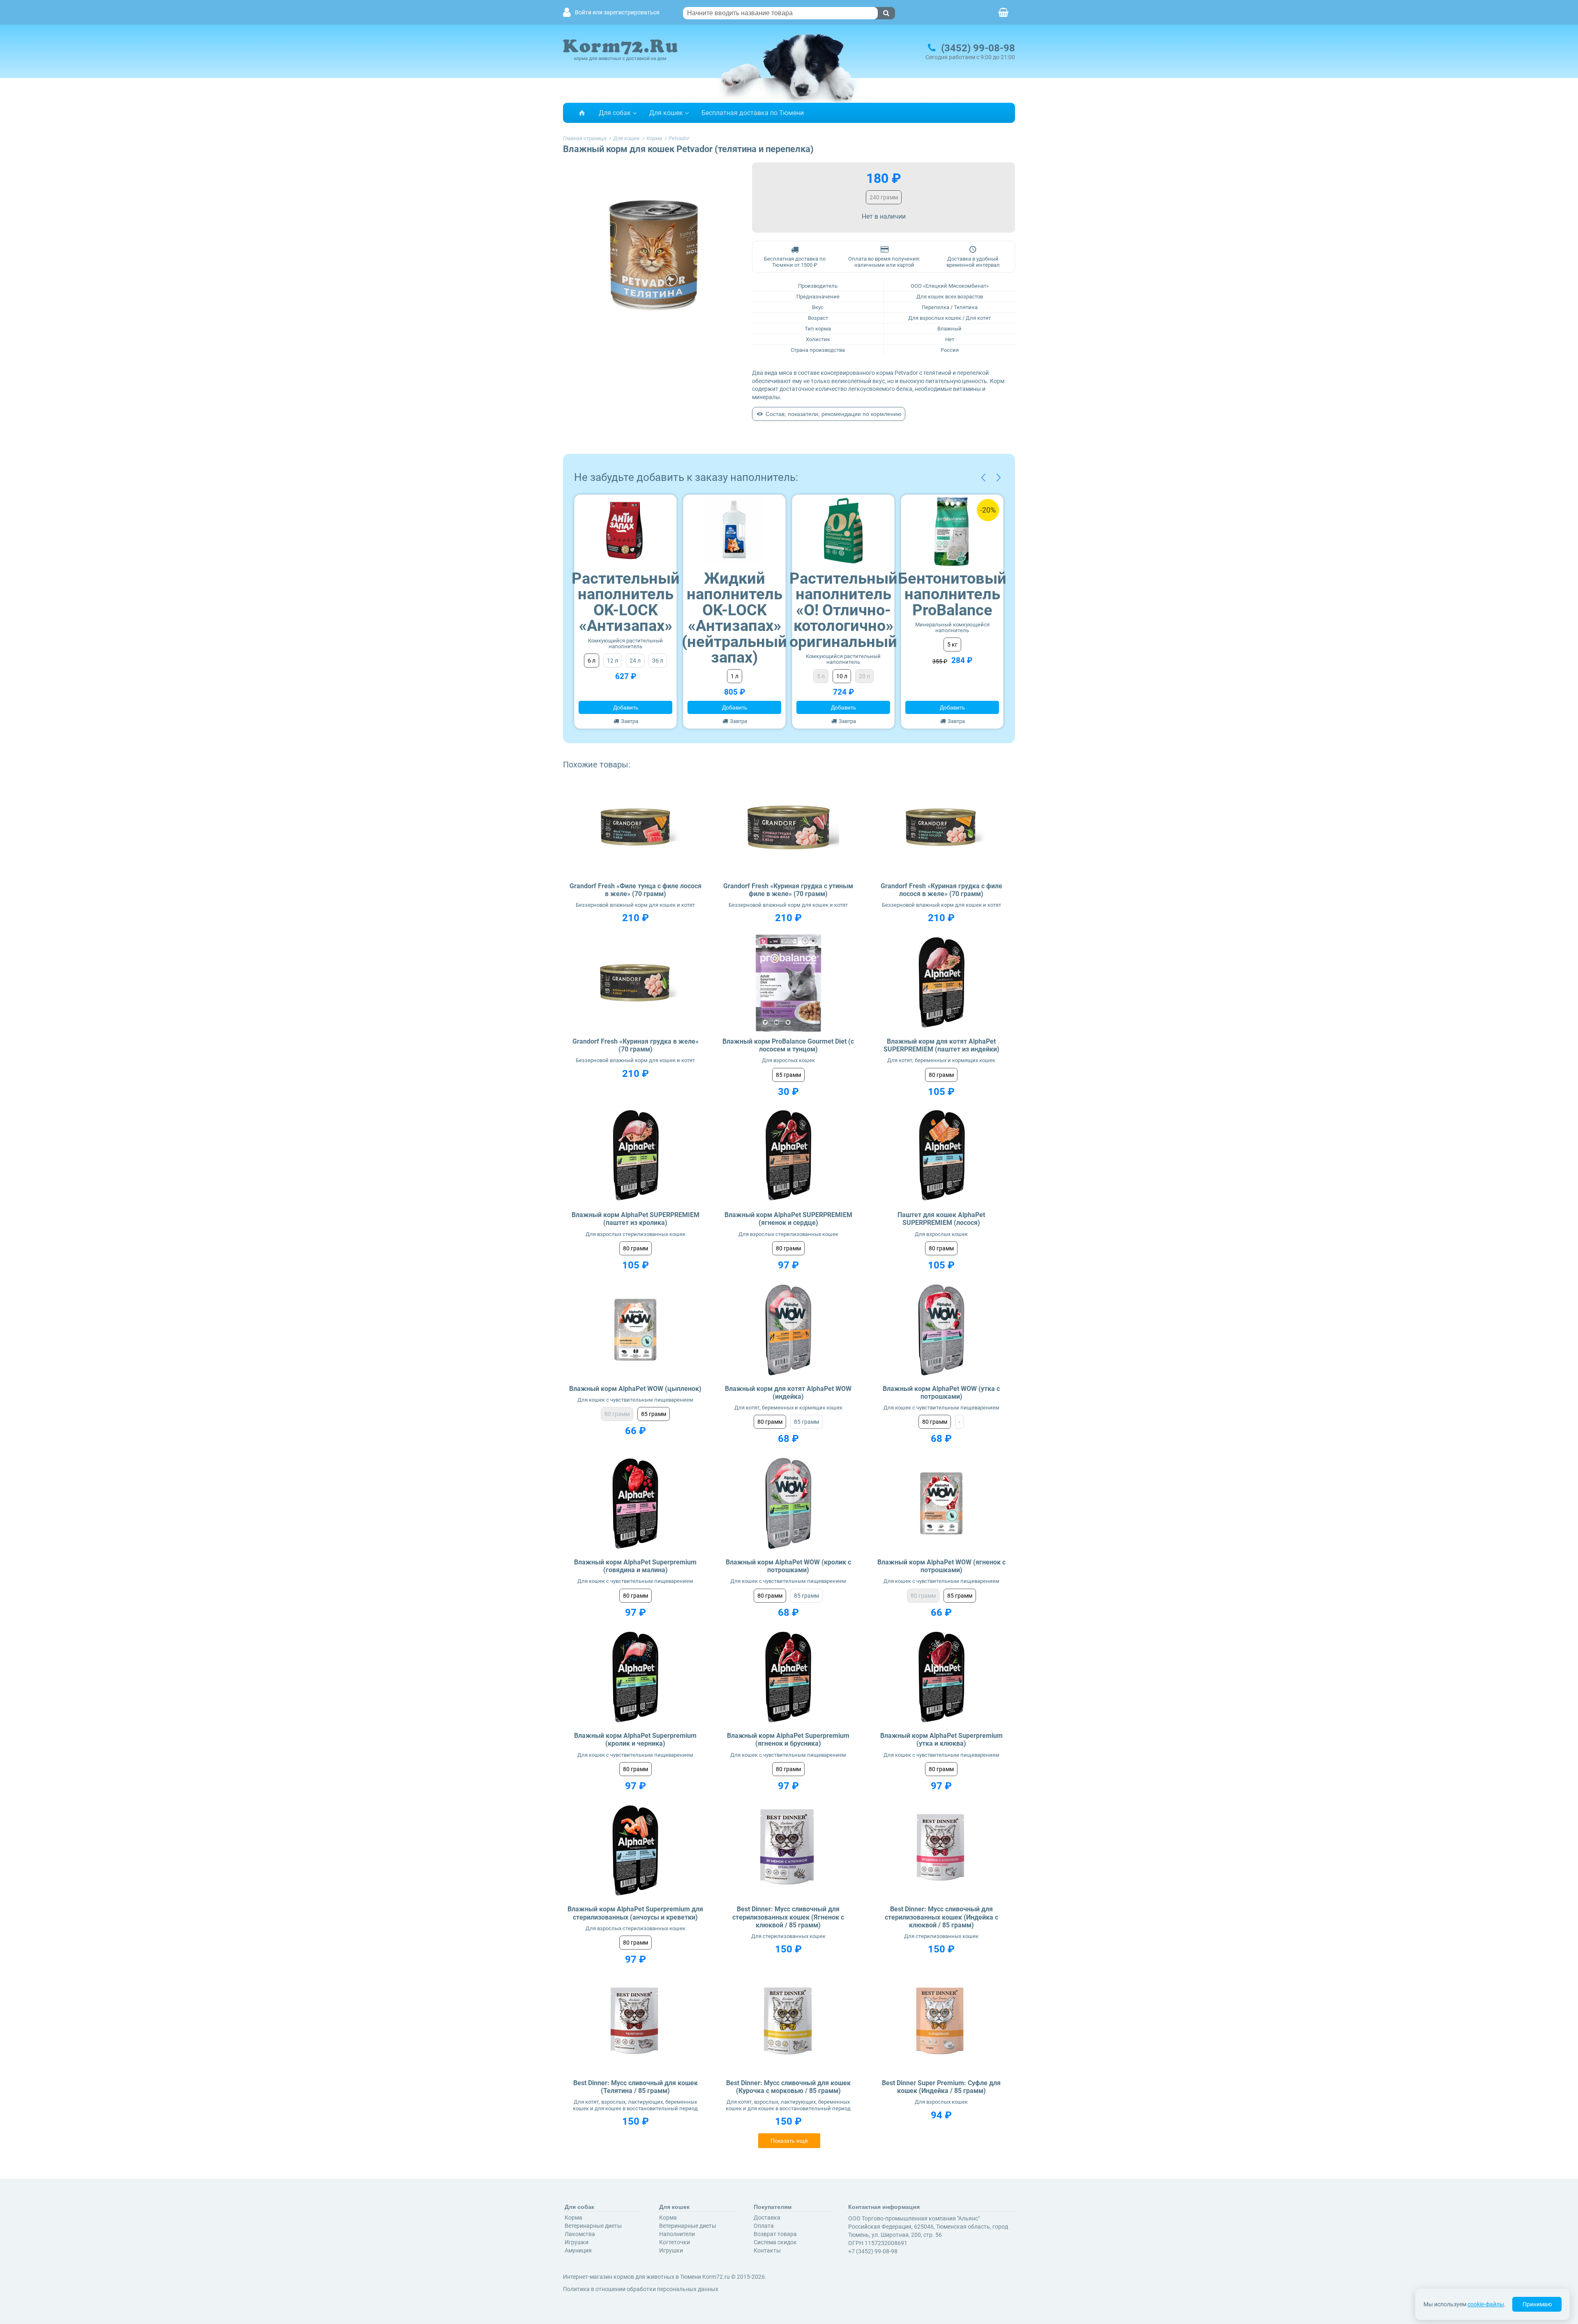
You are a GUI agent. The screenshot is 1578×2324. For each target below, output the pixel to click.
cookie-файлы (1486, 2304)
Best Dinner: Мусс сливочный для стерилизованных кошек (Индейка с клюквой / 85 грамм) (941, 1917)
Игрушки (577, 2242)
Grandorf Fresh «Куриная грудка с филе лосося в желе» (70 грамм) (941, 890)
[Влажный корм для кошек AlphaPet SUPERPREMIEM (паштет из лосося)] (941, 1156)
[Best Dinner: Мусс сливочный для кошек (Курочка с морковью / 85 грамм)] (788, 2024)
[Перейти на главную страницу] (582, 113)
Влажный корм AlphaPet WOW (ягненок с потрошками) (941, 1566)
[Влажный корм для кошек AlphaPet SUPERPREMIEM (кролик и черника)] (636, 1677)
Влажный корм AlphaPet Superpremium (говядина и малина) (635, 1566)
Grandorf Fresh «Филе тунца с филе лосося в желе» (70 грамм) (636, 890)
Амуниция (578, 2250)
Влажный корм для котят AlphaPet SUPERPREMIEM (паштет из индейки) (941, 1045)
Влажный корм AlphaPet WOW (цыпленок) (635, 1389)
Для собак (615, 113)
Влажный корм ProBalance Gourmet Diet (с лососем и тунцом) (788, 1045)
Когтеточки (675, 2242)
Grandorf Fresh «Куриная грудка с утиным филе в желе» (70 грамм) (788, 890)
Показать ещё (789, 2141)
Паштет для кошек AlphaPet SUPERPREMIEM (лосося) (941, 1219)
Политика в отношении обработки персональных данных (641, 2289)
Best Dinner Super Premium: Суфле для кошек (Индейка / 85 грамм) (941, 2087)
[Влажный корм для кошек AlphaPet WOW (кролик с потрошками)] (788, 1503)
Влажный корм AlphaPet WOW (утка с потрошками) (941, 1393)
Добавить (626, 707)
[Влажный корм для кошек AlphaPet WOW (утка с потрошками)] (941, 1330)
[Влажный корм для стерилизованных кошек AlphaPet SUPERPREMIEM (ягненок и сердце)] (788, 1156)
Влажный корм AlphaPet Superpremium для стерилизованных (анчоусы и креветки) (635, 1913)
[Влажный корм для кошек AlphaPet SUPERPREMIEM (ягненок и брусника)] (788, 1677)
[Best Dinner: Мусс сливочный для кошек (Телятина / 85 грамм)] (636, 2024)
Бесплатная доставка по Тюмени (753, 113)
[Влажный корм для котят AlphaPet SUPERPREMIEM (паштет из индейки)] (941, 983)
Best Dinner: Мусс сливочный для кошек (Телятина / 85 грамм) (636, 2087)
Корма (573, 2218)
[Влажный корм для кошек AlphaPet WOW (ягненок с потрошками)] (941, 1503)
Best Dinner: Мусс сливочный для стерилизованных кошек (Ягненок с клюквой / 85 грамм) (788, 1917)
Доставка (767, 2218)
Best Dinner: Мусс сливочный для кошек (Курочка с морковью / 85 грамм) (788, 2087)
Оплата (764, 2226)
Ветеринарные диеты (593, 2226)
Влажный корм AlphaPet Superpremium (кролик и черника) (635, 1740)
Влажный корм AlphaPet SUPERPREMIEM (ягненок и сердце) (788, 1219)
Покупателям (773, 2207)
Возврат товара (775, 2234)
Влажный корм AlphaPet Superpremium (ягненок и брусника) (788, 1740)
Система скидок (775, 2242)
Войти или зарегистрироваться (617, 13)
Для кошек (666, 113)
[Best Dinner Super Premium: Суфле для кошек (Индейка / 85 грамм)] (941, 2024)
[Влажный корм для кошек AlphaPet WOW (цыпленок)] (636, 1330)
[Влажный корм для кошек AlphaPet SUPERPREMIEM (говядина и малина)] (636, 1503)
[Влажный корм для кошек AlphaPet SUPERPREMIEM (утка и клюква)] (941, 1677)
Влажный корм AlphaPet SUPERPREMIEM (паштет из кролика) (636, 1219)
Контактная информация (884, 2207)
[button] (983, 477)
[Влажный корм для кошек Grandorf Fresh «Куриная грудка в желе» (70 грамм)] (636, 983)
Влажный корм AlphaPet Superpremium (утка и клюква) (941, 1740)
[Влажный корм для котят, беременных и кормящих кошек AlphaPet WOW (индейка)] (788, 1330)
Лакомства (580, 2234)
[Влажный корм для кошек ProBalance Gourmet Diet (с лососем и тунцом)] (788, 983)
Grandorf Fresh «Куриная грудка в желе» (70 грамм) (636, 1045)
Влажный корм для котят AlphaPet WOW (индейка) (788, 1393)
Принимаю (1537, 2304)
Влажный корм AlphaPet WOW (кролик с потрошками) (788, 1566)
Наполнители (677, 2234)
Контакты (767, 2250)
